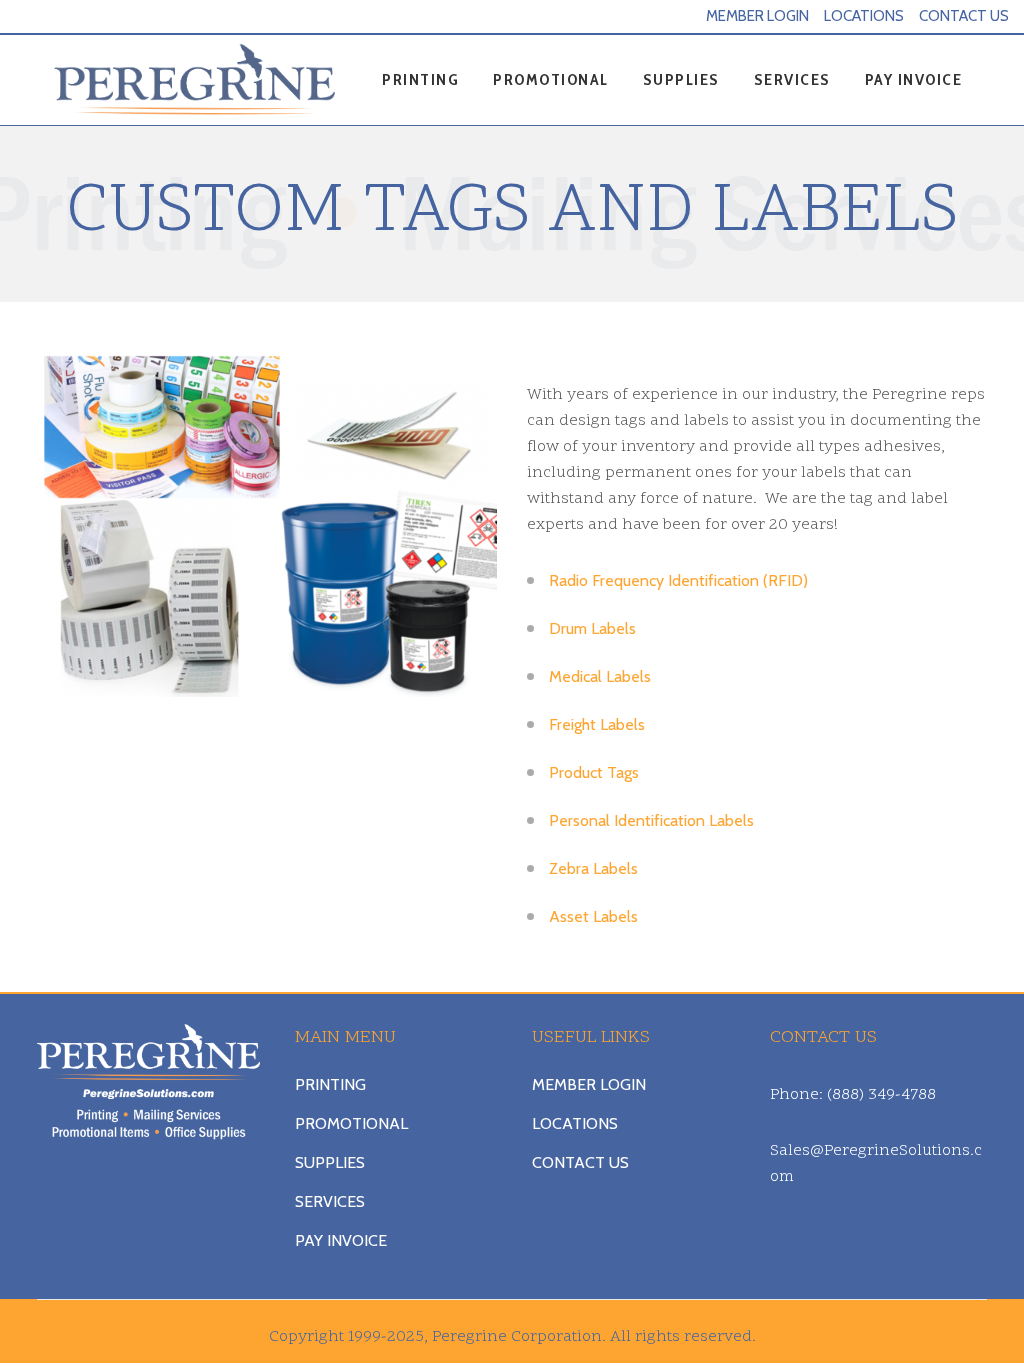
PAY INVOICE (341, 1240)
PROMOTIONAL (351, 1123)
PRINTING (330, 1084)
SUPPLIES (330, 1162)
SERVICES (330, 1201)
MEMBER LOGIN (757, 16)
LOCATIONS (864, 16)
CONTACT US (964, 16)
